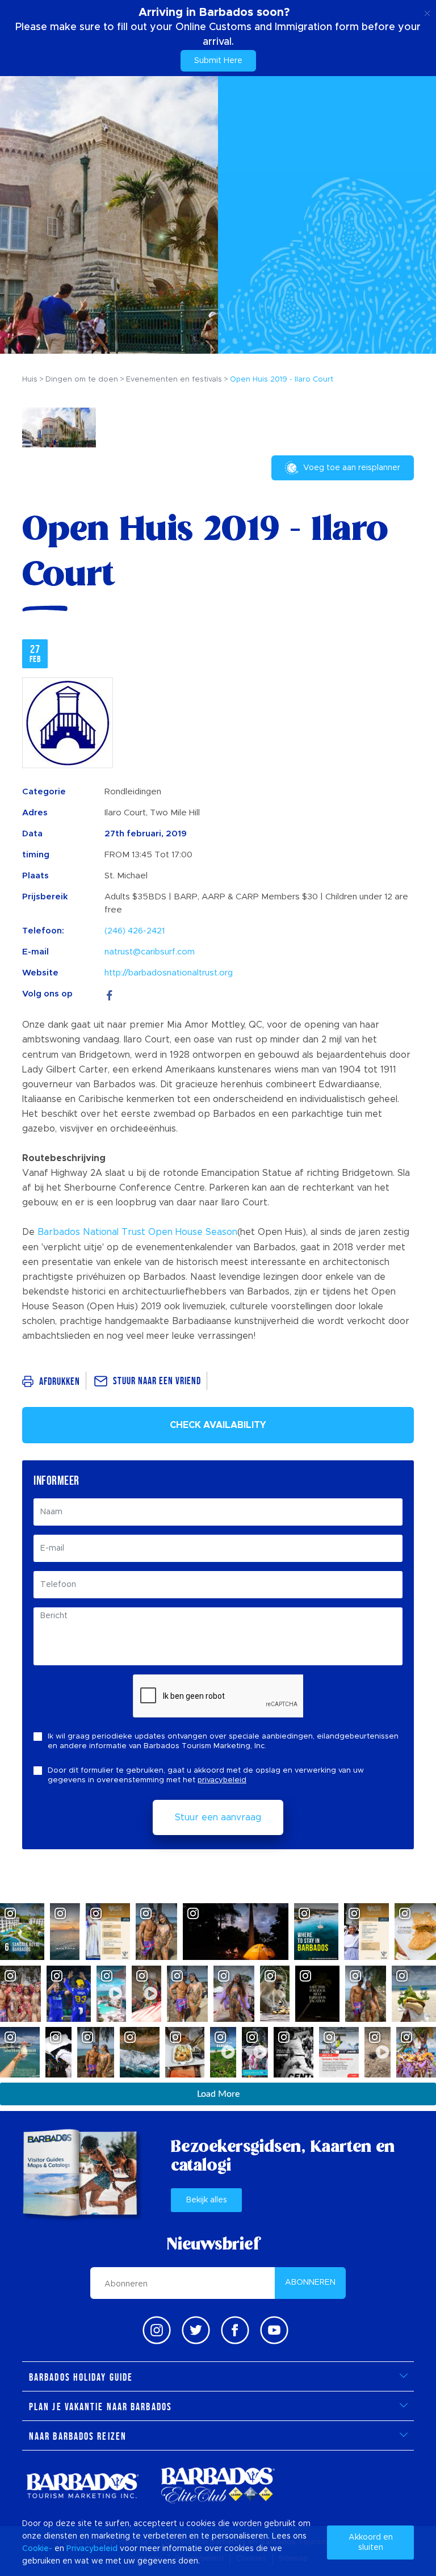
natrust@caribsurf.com (150, 952)
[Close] (427, 11)
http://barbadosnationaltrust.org (169, 973)
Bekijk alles (207, 2200)
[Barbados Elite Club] (218, 2485)
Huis (30, 380)
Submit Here (218, 61)
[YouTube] (274, 2330)
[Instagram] (157, 2330)
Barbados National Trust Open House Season (137, 1232)
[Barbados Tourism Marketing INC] (82, 2485)
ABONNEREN (310, 2282)
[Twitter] (196, 2330)
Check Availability (218, 1425)
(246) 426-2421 (135, 931)
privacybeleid (222, 1780)
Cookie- (37, 2549)
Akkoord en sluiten (371, 2543)
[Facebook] (110, 994)
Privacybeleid (92, 2549)
